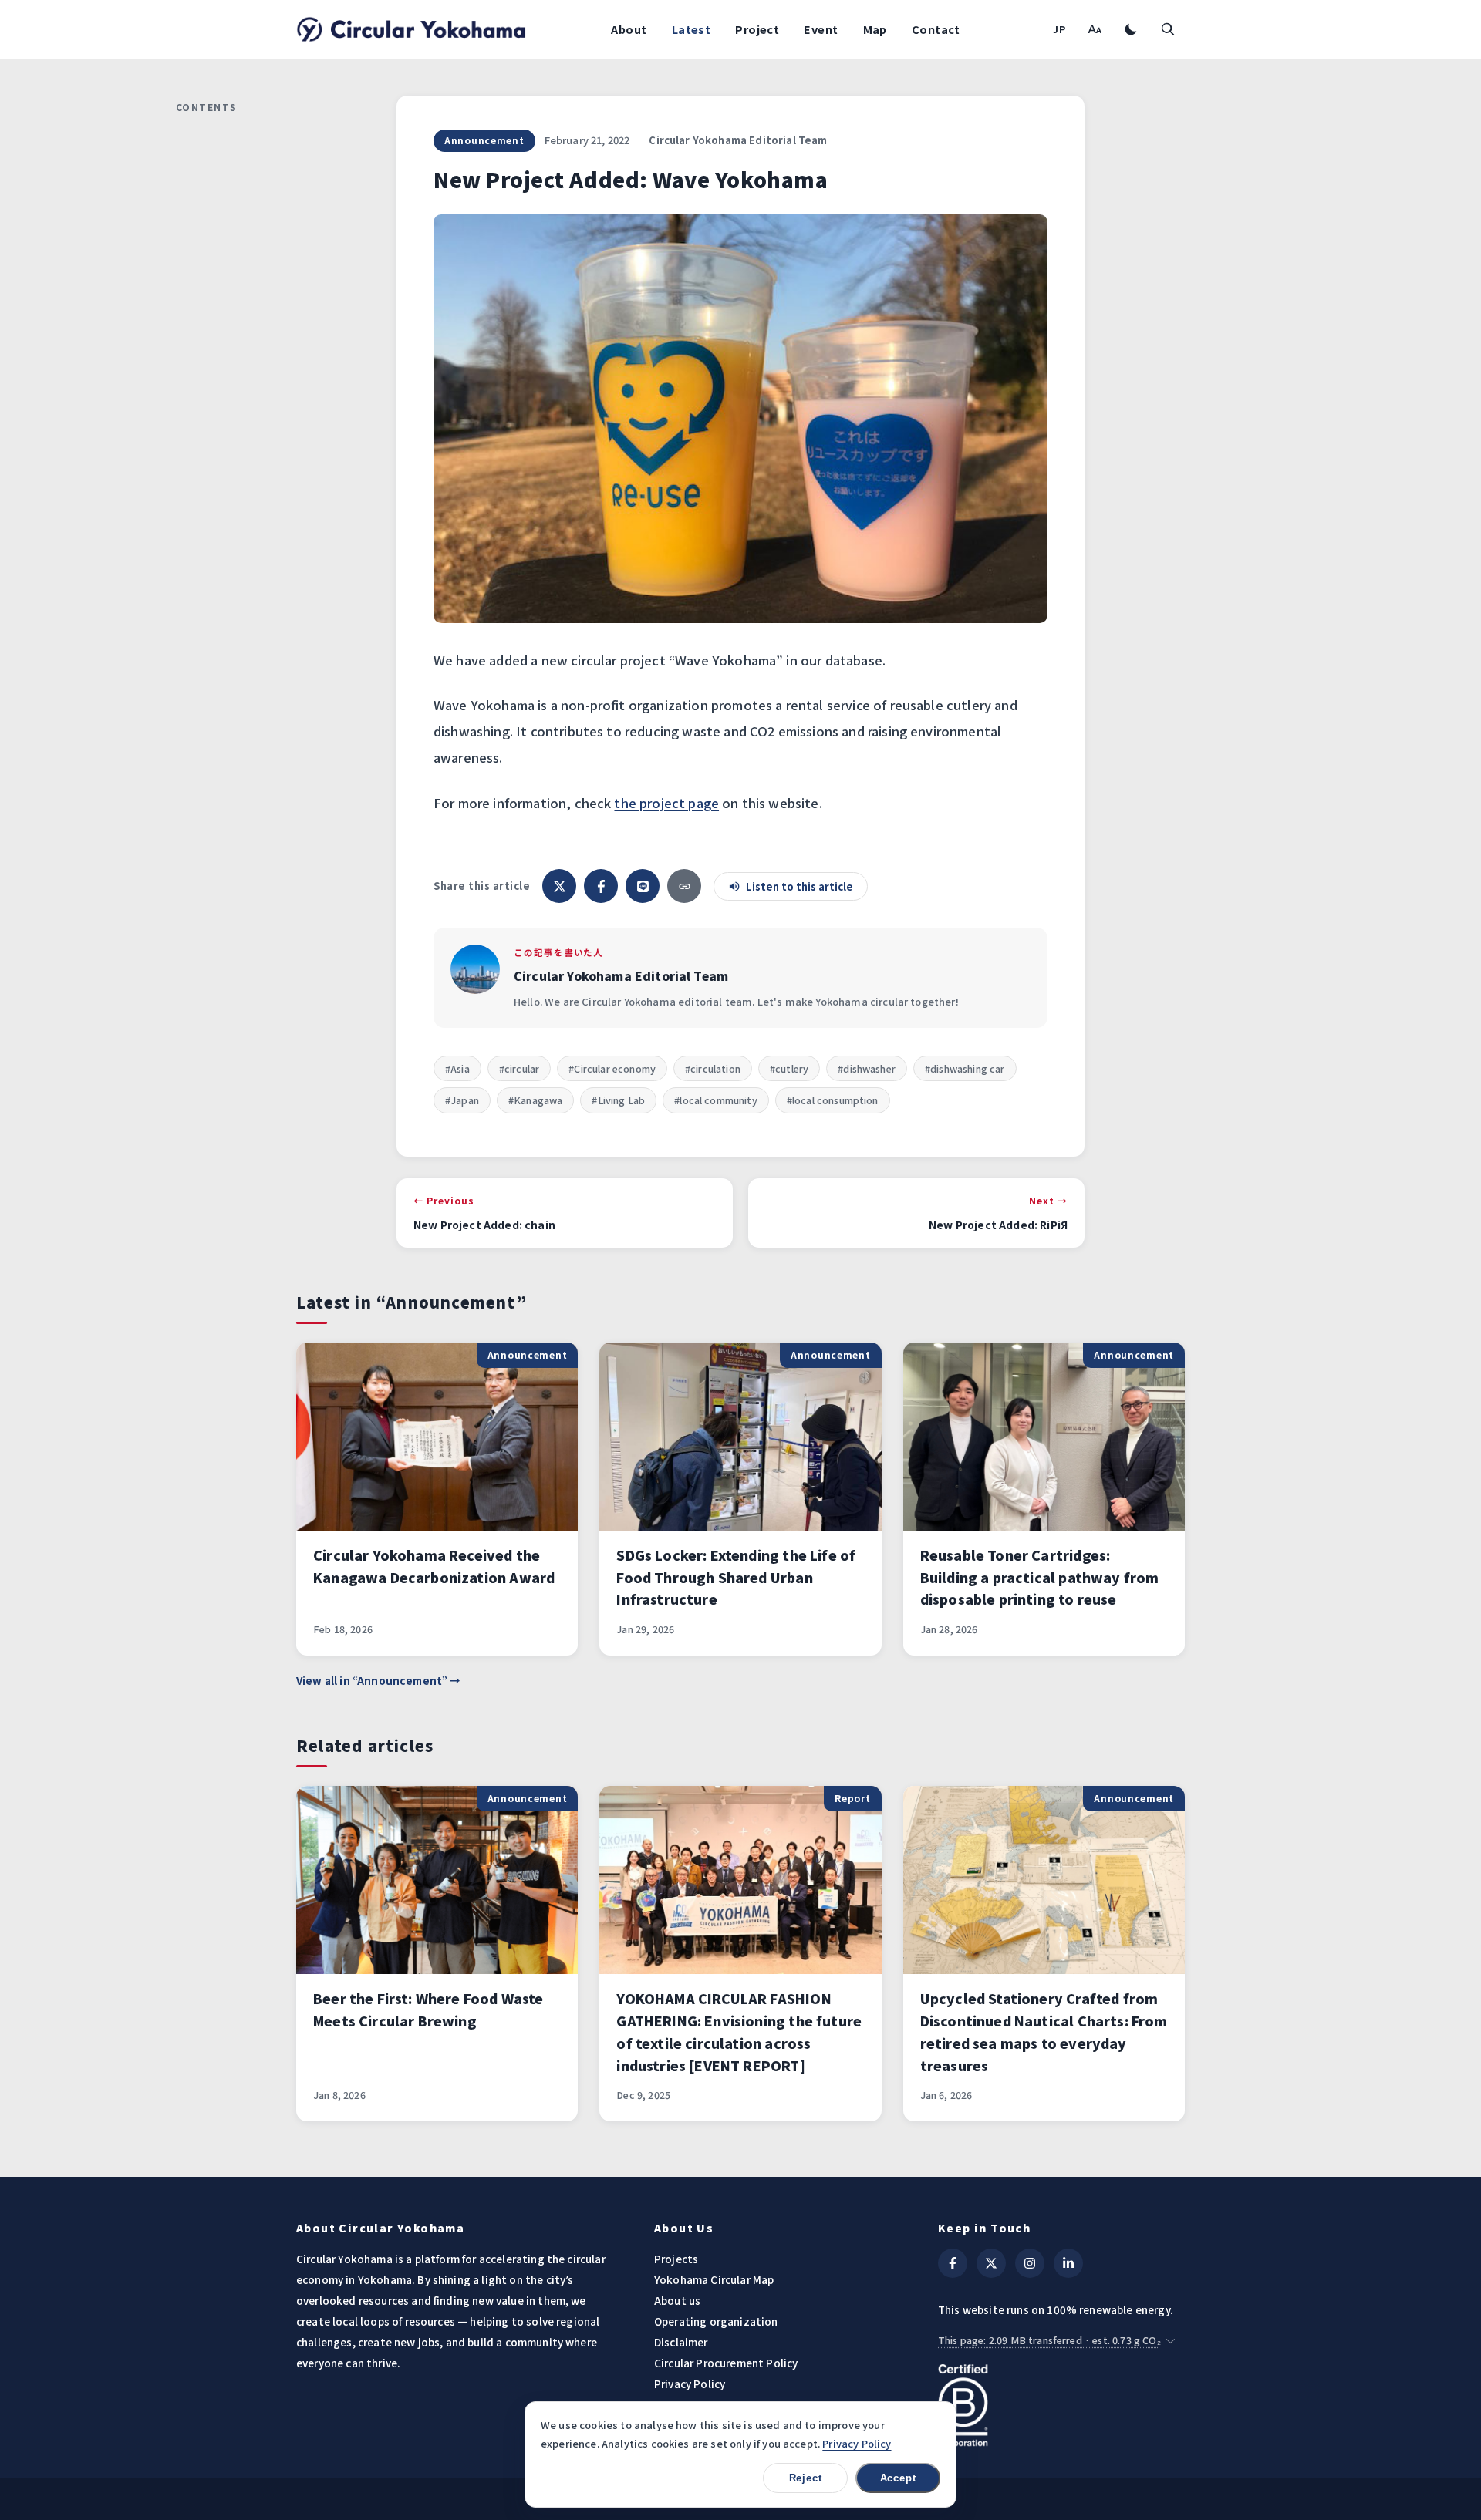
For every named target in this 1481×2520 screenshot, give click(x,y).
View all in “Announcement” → (378, 1680)
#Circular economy (612, 1068)
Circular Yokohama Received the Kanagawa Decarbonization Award (434, 1566)
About (629, 29)
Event (821, 29)
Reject (806, 2478)
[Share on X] (559, 886)
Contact (936, 29)
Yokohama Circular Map (714, 2279)
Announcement (484, 140)
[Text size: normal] (1094, 29)
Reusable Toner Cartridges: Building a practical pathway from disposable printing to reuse (1040, 1577)
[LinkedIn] (1068, 2263)
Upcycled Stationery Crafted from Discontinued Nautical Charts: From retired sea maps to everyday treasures (1044, 2032)
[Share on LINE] (643, 886)
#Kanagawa (535, 1100)
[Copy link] (684, 886)
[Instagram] (1030, 2263)
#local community (716, 1100)
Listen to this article (800, 886)
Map (875, 29)
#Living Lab (618, 1100)
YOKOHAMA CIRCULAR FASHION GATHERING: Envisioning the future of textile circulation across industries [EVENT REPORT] (739, 2032)
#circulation (713, 1068)
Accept (898, 2478)
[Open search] (1168, 29)
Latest (692, 29)
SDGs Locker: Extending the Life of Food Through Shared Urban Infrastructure (736, 1577)
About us (677, 2300)
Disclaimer (681, 2342)
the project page (666, 803)
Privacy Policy (690, 2384)
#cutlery (789, 1068)
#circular (519, 1068)
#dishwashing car (965, 1068)
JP (1059, 29)
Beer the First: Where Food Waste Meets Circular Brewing (428, 2010)
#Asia (457, 1068)
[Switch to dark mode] (1131, 29)
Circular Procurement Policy (726, 2363)
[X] (991, 2263)
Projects (676, 2259)
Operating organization (716, 2321)
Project (757, 29)
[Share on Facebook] (601, 886)
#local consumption (833, 1100)
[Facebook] (953, 2263)
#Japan (462, 1100)
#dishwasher (867, 1068)
